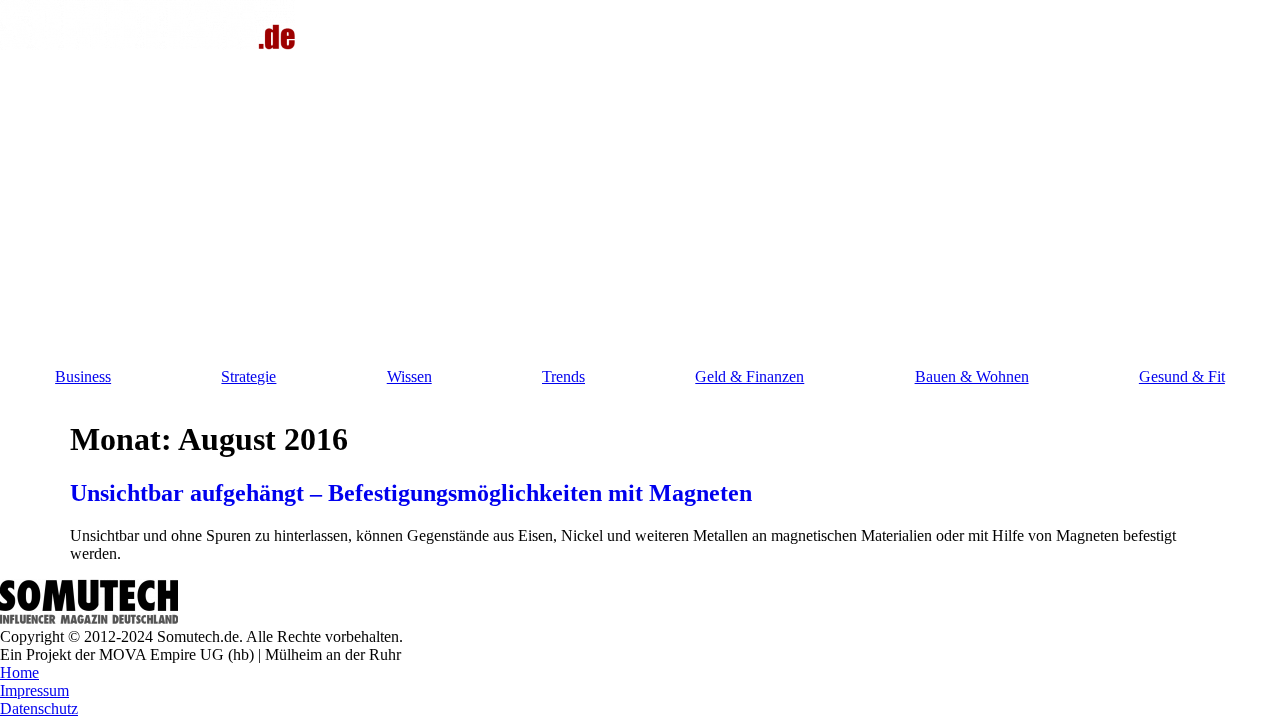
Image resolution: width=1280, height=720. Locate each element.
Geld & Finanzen (749, 376)
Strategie (248, 376)
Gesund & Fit (1182, 376)
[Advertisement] (640, 204)
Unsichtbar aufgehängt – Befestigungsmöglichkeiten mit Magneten (411, 493)
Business (83, 376)
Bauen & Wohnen (972, 376)
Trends (563, 376)
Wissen (409, 376)
